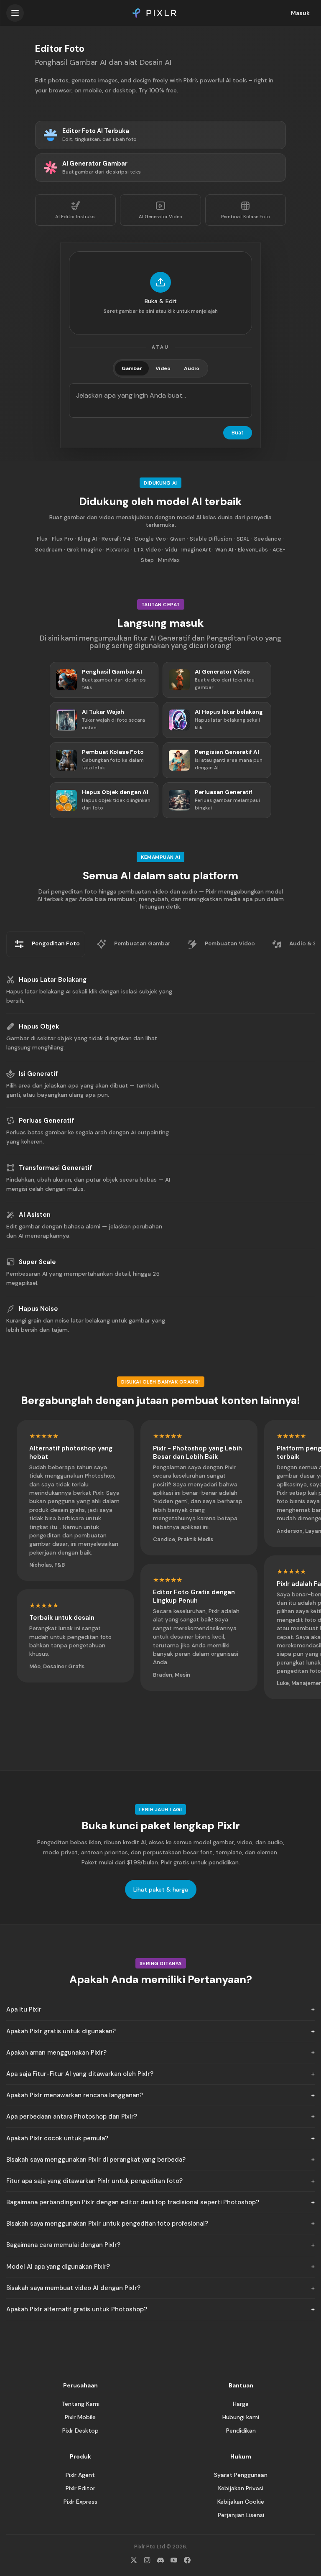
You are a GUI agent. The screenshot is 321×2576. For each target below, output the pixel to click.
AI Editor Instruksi (75, 217)
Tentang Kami (80, 2404)
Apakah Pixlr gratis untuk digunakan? (61, 2031)
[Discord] (160, 2560)
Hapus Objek (39, 1026)
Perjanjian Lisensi (241, 2515)
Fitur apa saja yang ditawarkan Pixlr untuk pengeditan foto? (94, 2181)
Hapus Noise (38, 1309)
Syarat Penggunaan (241, 2475)
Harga (241, 2404)
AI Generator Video (160, 217)
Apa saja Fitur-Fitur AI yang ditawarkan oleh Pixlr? (80, 2074)
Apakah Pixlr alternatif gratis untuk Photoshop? (77, 2309)
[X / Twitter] (134, 2560)
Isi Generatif (38, 1074)
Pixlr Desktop (80, 2430)
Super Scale (37, 1262)
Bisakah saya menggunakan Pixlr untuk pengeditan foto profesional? (107, 2224)
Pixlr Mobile (80, 2417)
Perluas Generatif (46, 1121)
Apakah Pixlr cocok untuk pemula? (57, 2138)
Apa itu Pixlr (24, 2009)
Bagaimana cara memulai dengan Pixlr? (63, 2245)
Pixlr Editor (80, 2488)
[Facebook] (187, 2560)
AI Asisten (35, 1215)
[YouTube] (174, 2560)
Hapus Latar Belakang (53, 980)
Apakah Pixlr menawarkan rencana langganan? (75, 2095)
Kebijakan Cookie (241, 2502)
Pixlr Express (80, 2502)
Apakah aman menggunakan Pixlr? (56, 2053)
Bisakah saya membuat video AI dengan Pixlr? (73, 2288)
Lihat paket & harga (161, 1889)
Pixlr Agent (80, 2475)
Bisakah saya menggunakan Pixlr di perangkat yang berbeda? (96, 2160)
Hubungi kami (241, 2417)
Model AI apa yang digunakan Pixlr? (58, 2267)
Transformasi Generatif (55, 1168)
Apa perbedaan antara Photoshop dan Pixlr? (72, 2116)
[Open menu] (15, 13)
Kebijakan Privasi (241, 2488)
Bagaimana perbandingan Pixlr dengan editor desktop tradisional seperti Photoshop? (133, 2202)
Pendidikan (241, 2430)
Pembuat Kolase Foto (246, 217)
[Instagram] (147, 2560)
